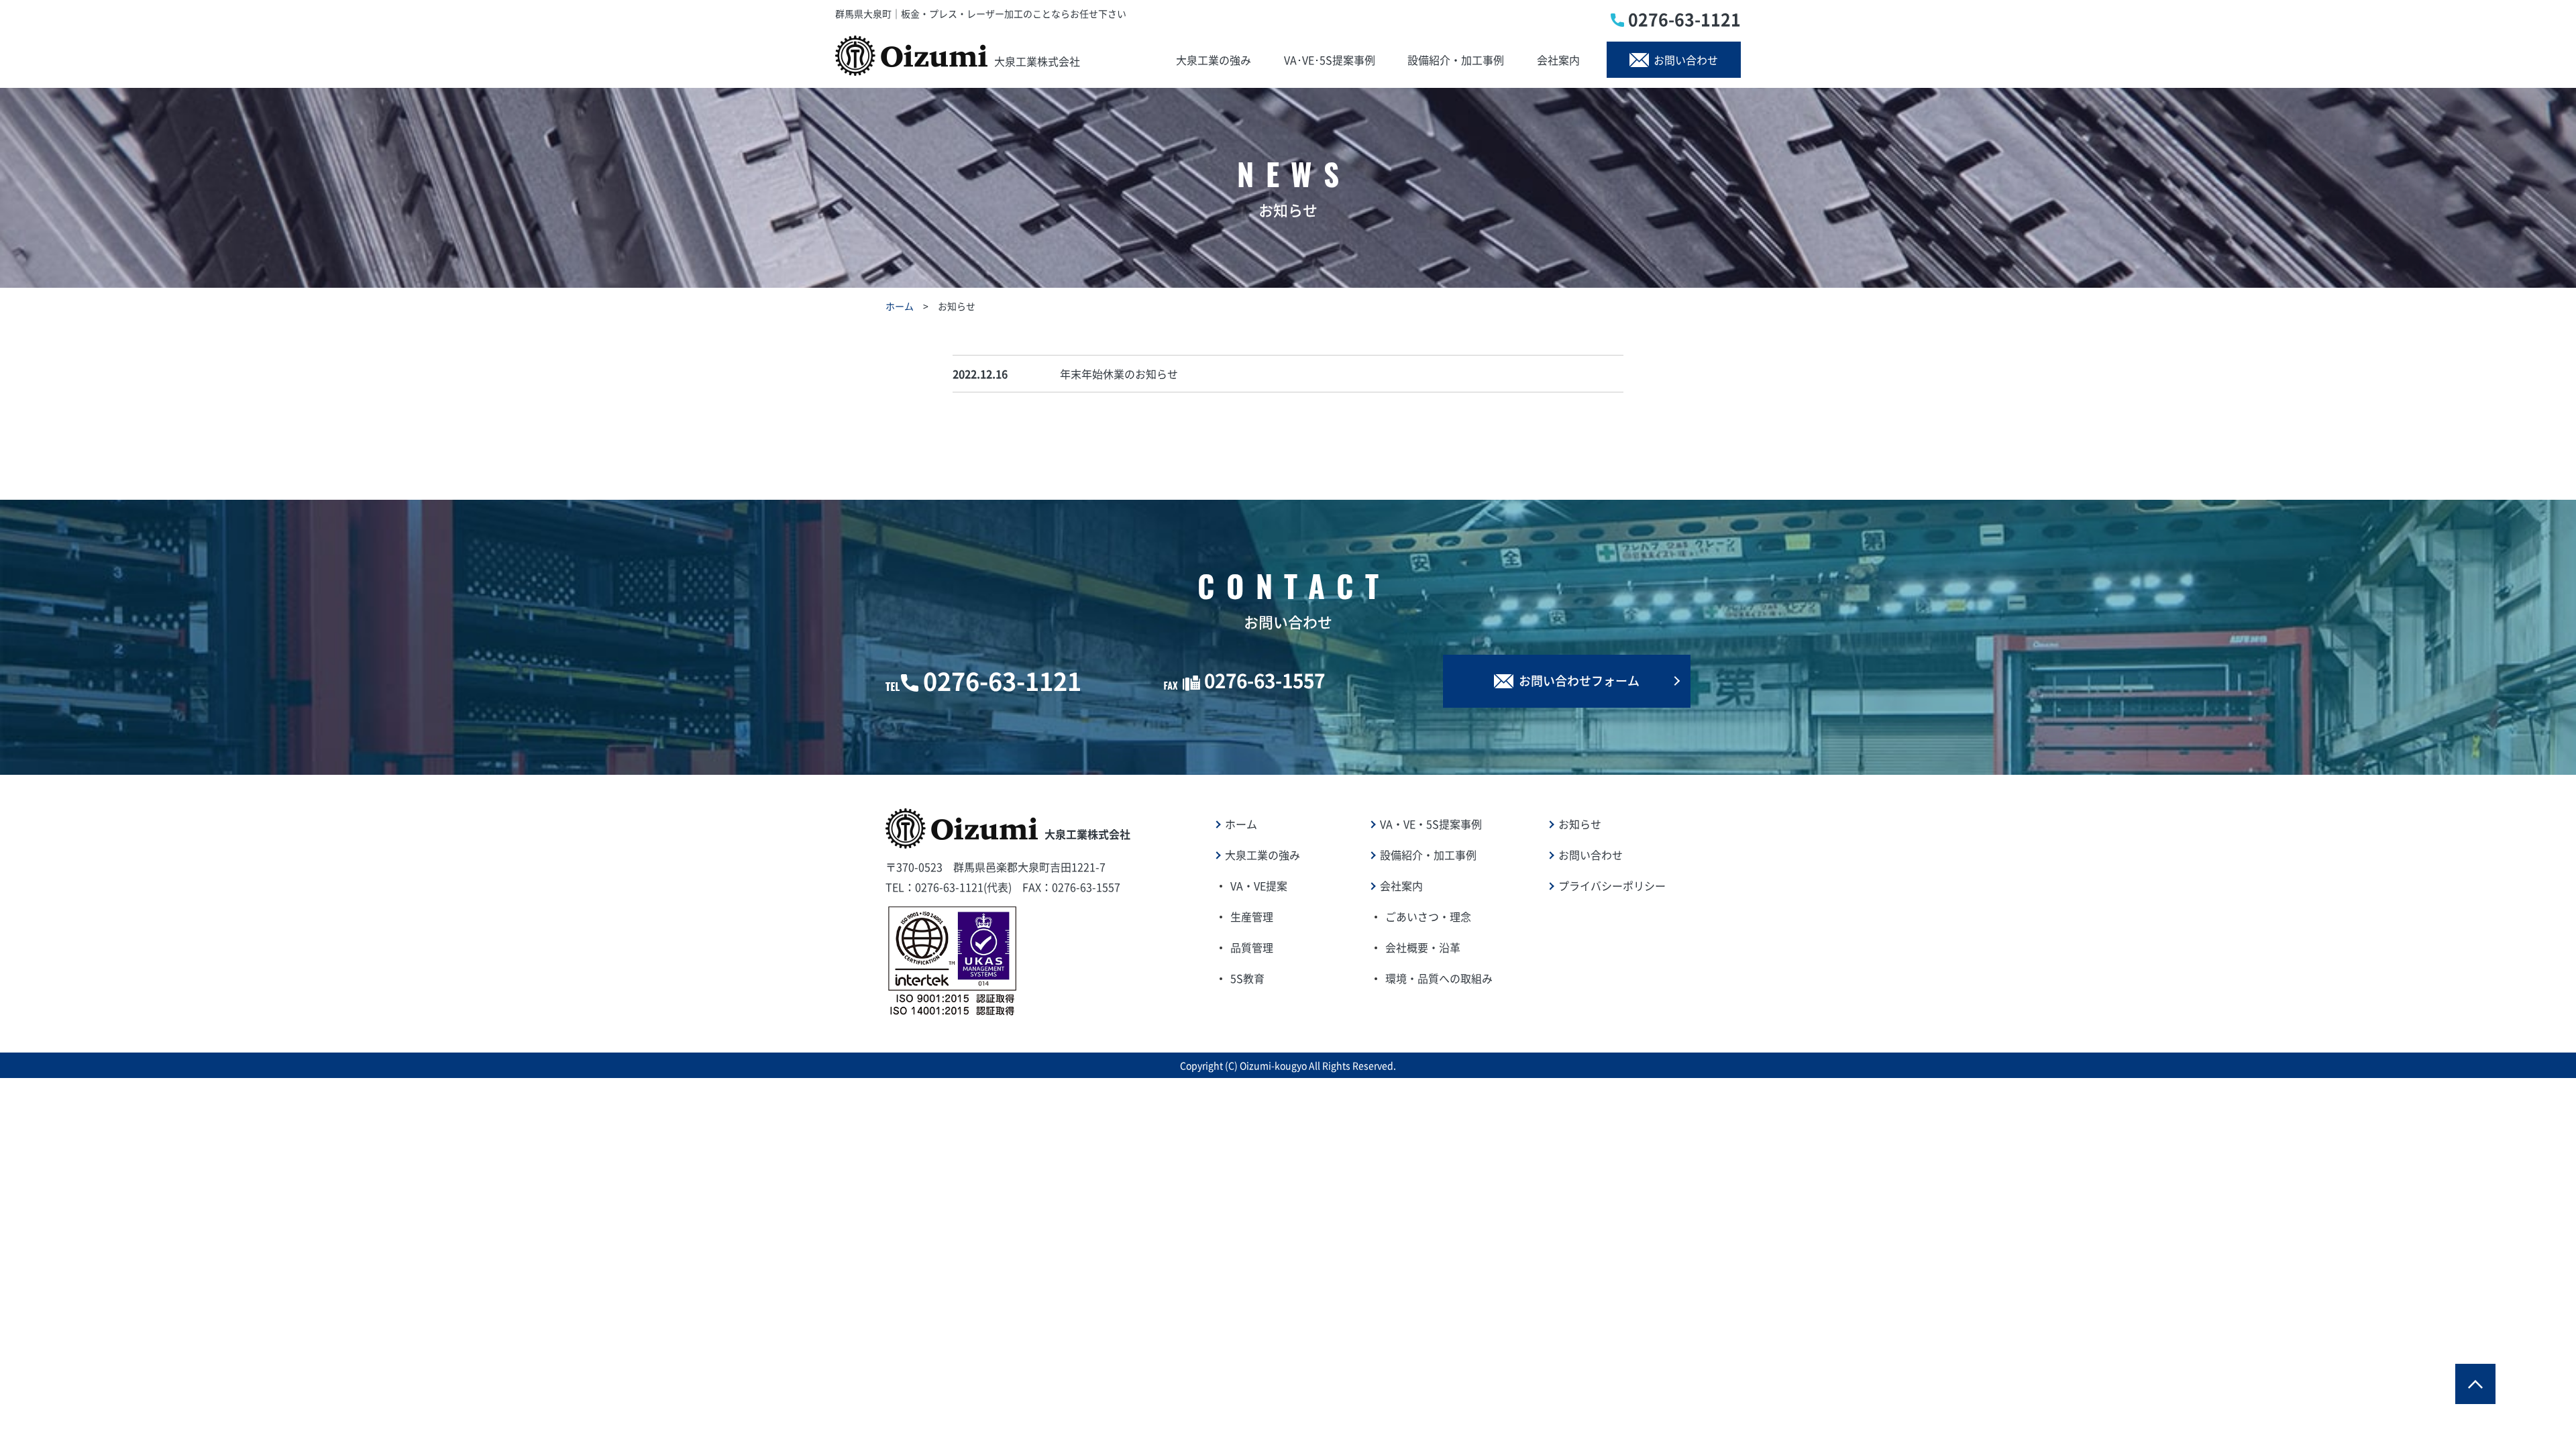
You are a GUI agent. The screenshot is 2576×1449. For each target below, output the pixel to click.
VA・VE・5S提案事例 (1431, 824)
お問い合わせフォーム (1579, 681)
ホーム (900, 306)
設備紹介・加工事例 (1456, 60)
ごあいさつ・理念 (1428, 916)
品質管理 (1252, 947)
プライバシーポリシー (1612, 885)
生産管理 (1252, 916)
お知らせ (1580, 824)
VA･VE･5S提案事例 (1330, 60)
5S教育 (1247, 978)
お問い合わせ (1686, 60)
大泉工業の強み (1214, 60)
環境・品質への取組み (1439, 978)
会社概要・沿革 (1423, 947)
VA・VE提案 (1259, 885)
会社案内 (1558, 60)
